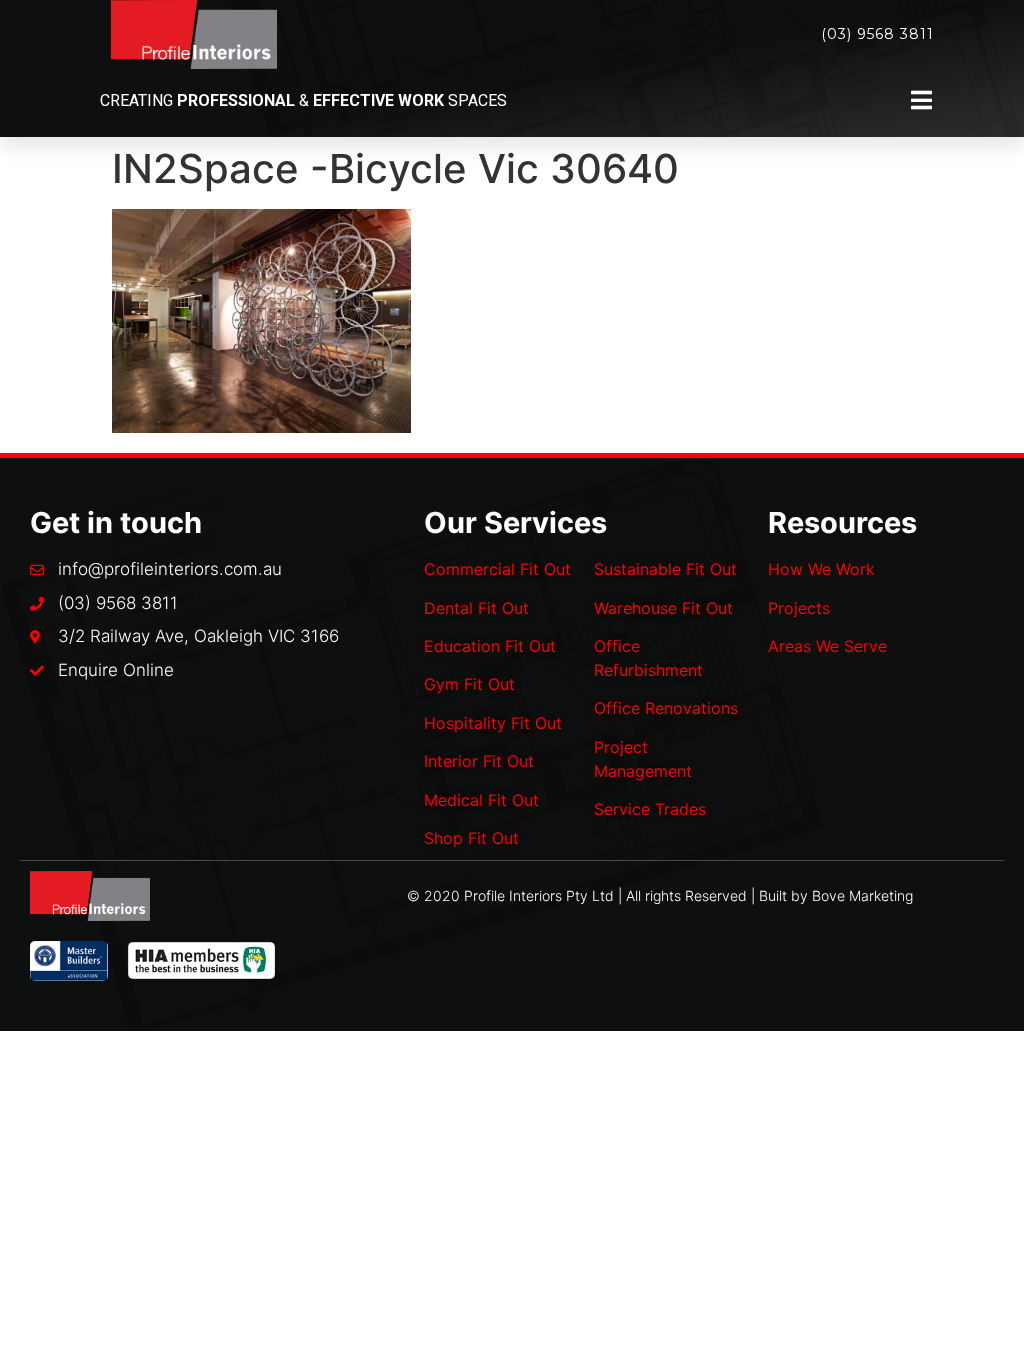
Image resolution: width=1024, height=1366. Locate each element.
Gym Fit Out (469, 684)
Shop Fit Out (471, 838)
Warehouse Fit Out (663, 608)
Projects (799, 608)
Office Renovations (666, 708)
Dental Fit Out (476, 608)
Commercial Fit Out (497, 569)
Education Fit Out (490, 646)
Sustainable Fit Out (665, 569)
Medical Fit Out (481, 800)
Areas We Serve (827, 646)
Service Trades (650, 809)
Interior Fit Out (479, 761)
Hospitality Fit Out (493, 723)
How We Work (821, 569)
